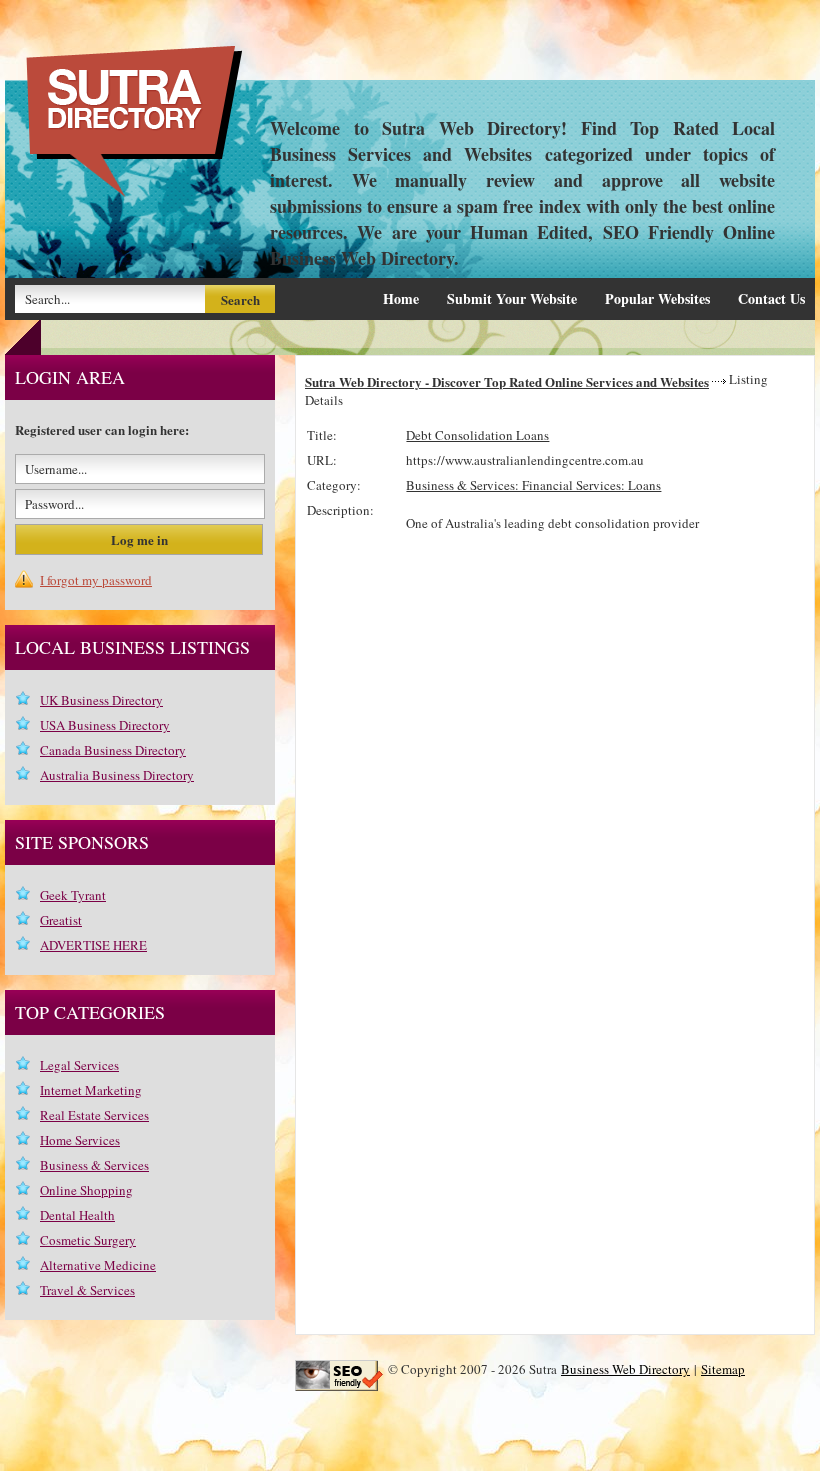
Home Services (80, 1140)
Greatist (61, 920)
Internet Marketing (91, 1090)
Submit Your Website (512, 298)
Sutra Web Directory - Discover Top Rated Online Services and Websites (507, 381)
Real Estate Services (94, 1115)
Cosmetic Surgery (88, 1240)
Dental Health (77, 1215)
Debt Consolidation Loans (477, 435)
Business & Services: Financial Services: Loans (533, 485)
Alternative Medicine (98, 1265)
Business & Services (94, 1165)
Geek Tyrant (73, 895)
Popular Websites (657, 298)
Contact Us (771, 298)
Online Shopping (86, 1190)
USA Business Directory (105, 725)
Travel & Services (87, 1290)
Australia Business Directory (117, 775)
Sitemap (723, 1369)
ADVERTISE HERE (93, 945)
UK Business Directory (101, 700)
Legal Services (79, 1065)
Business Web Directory (625, 1369)
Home (401, 298)
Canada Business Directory (113, 750)
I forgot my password (96, 580)
